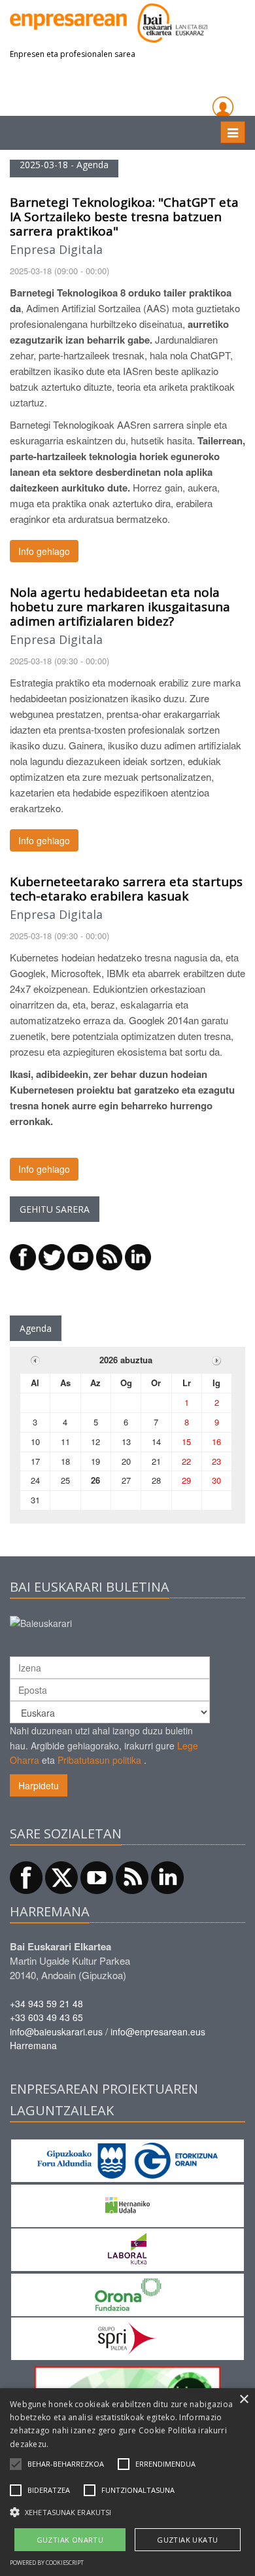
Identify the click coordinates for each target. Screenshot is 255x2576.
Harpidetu (39, 1785)
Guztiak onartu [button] (70, 2540)
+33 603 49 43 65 (46, 2017)
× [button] (244, 2400)
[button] (66, 2464)
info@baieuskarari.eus (56, 2031)
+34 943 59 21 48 (46, 2003)
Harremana (33, 2045)
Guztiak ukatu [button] (187, 2540)
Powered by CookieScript (47, 2563)
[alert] (127, 2482)
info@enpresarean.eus (158, 2031)
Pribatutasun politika (99, 1760)
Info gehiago (44, 551)
